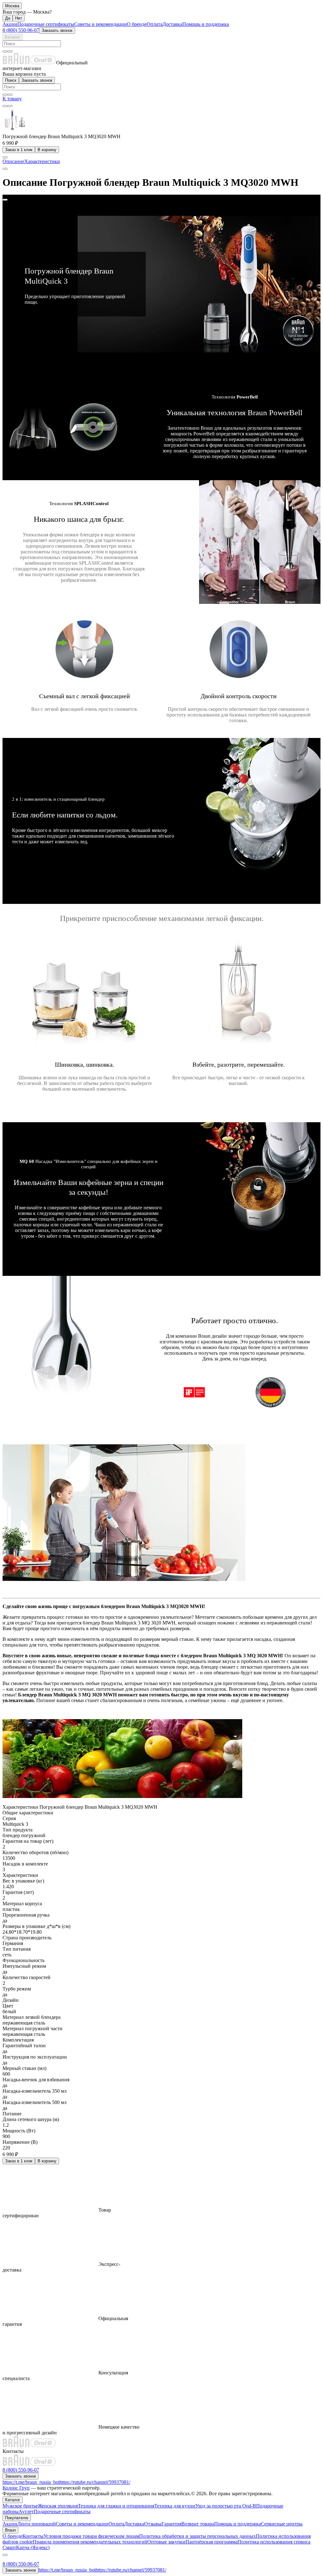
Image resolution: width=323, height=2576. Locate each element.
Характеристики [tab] (42, 161)
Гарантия (171, 2524)
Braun (10, 2530)
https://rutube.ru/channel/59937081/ (95, 2482)
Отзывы (153, 2524)
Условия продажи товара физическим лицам (91, 2536)
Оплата (155, 24)
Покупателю (17, 2518)
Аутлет (26, 2511)
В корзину (47, 150)
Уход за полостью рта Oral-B (226, 2506)
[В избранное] (10, 106)
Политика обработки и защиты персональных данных (197, 2536)
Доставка (172, 24)
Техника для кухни (175, 2506)
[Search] (10, 51)
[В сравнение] (5, 106)
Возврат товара (198, 2524)
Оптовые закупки (166, 2542)
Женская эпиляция (58, 2506)
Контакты (33, 2536)
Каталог (13, 37)
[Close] (5, 200)
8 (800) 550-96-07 (21, 30)
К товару (12, 99)
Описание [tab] (13, 161)
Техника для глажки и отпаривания (116, 2506)
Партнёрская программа (211, 2542)
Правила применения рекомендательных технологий (90, 2542)
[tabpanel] (161, 988)
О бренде (137, 24)
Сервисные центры (282, 2524)
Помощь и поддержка (206, 24)
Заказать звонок (57, 30)
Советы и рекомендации (100, 24)
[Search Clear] (5, 51)
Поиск (11, 80)
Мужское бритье (20, 2506)
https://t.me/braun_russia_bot (31, 2482)
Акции (10, 24)
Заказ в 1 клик (19, 150)
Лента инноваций (37, 2524)
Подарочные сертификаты (46, 24)
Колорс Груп (16, 2488)
